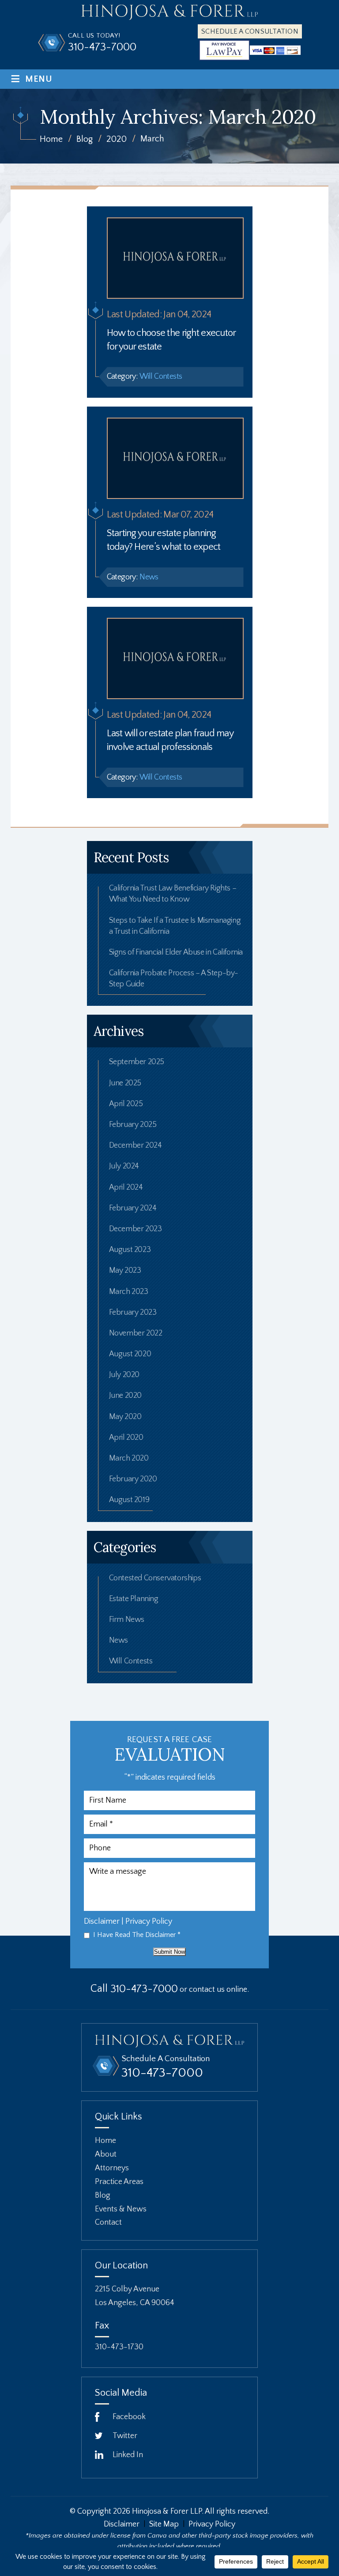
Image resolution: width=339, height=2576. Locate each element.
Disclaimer (102, 1922)
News (149, 577)
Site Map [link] (164, 2524)
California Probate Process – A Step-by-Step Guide (174, 979)
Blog (103, 2195)
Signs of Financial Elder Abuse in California (176, 952)
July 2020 (124, 1375)
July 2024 (124, 1166)
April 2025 (126, 1104)
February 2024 (133, 1208)
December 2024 (136, 1145)
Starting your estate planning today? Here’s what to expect (164, 540)
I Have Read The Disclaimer (137, 1935)
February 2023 (133, 1313)
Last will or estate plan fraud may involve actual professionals (170, 740)
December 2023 (136, 1229)
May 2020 (125, 1417)
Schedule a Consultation (250, 31)
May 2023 (125, 1271)
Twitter (125, 2436)
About (106, 2154)
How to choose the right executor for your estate (171, 340)
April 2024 (126, 1187)
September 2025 (137, 1062)
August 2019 (129, 1500)
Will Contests (161, 377)
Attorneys (112, 2168)
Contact (108, 2222)
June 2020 (125, 1396)
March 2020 (129, 1458)
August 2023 (130, 1250)
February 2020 (133, 1479)
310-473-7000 (102, 48)
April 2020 (126, 1438)
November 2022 (136, 1333)
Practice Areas (119, 2181)
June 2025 (125, 1083)
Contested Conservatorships (155, 1578)
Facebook (129, 2417)
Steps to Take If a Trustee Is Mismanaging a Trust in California (175, 926)
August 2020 (130, 1354)
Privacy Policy (149, 1922)
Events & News (121, 2209)
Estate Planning (134, 1599)
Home (105, 2141)
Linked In (128, 2455)
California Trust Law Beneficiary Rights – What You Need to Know (173, 894)
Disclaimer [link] (122, 2524)
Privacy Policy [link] (212, 2524)
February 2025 (133, 1125)
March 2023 (129, 1292)
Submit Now (169, 1952)
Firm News (127, 1620)
